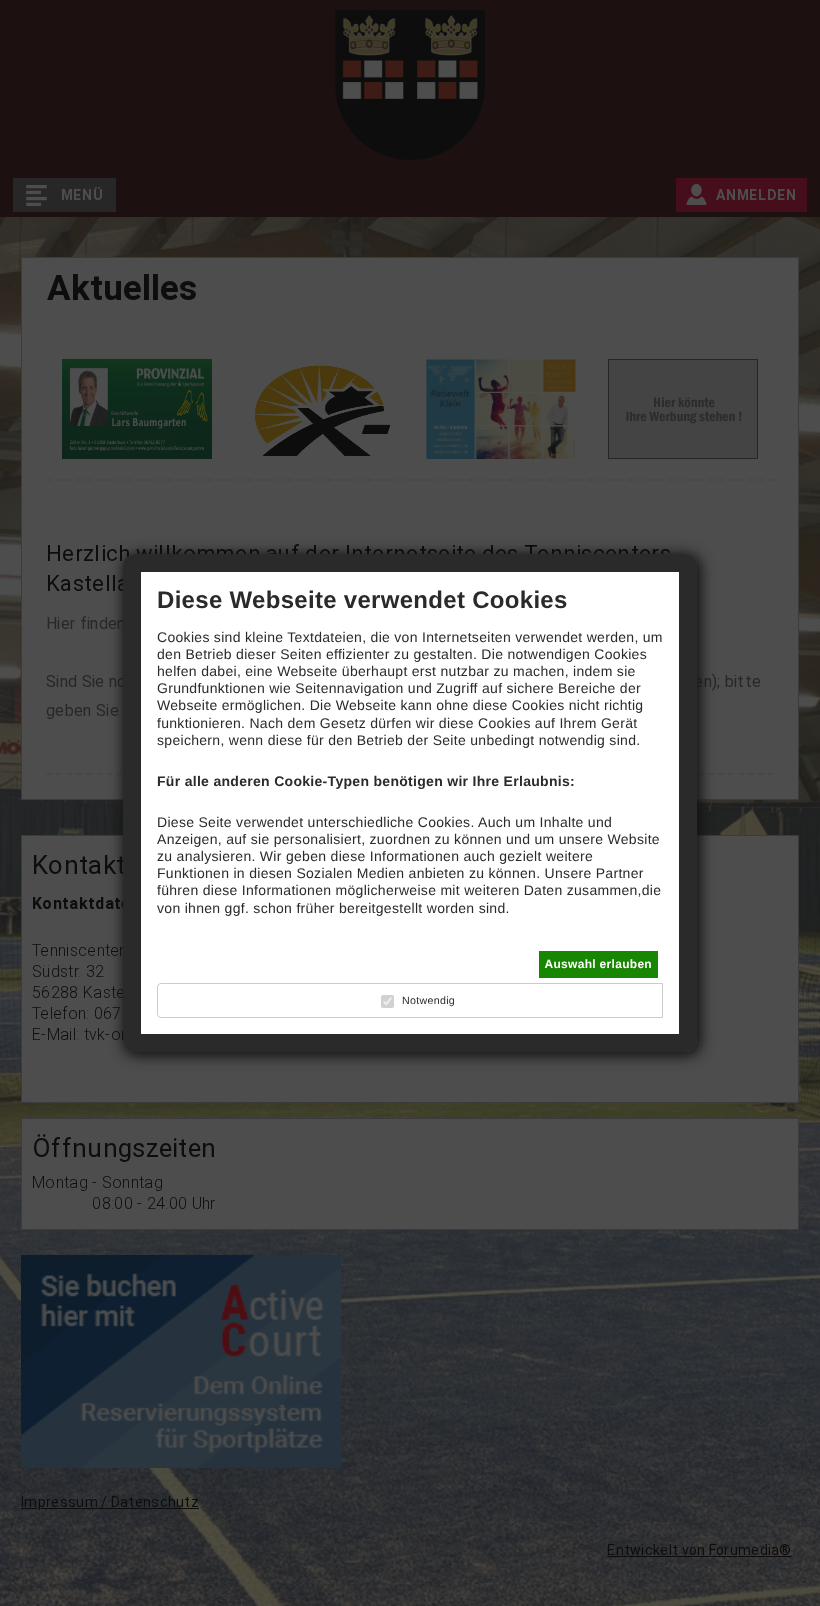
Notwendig (428, 1001)
